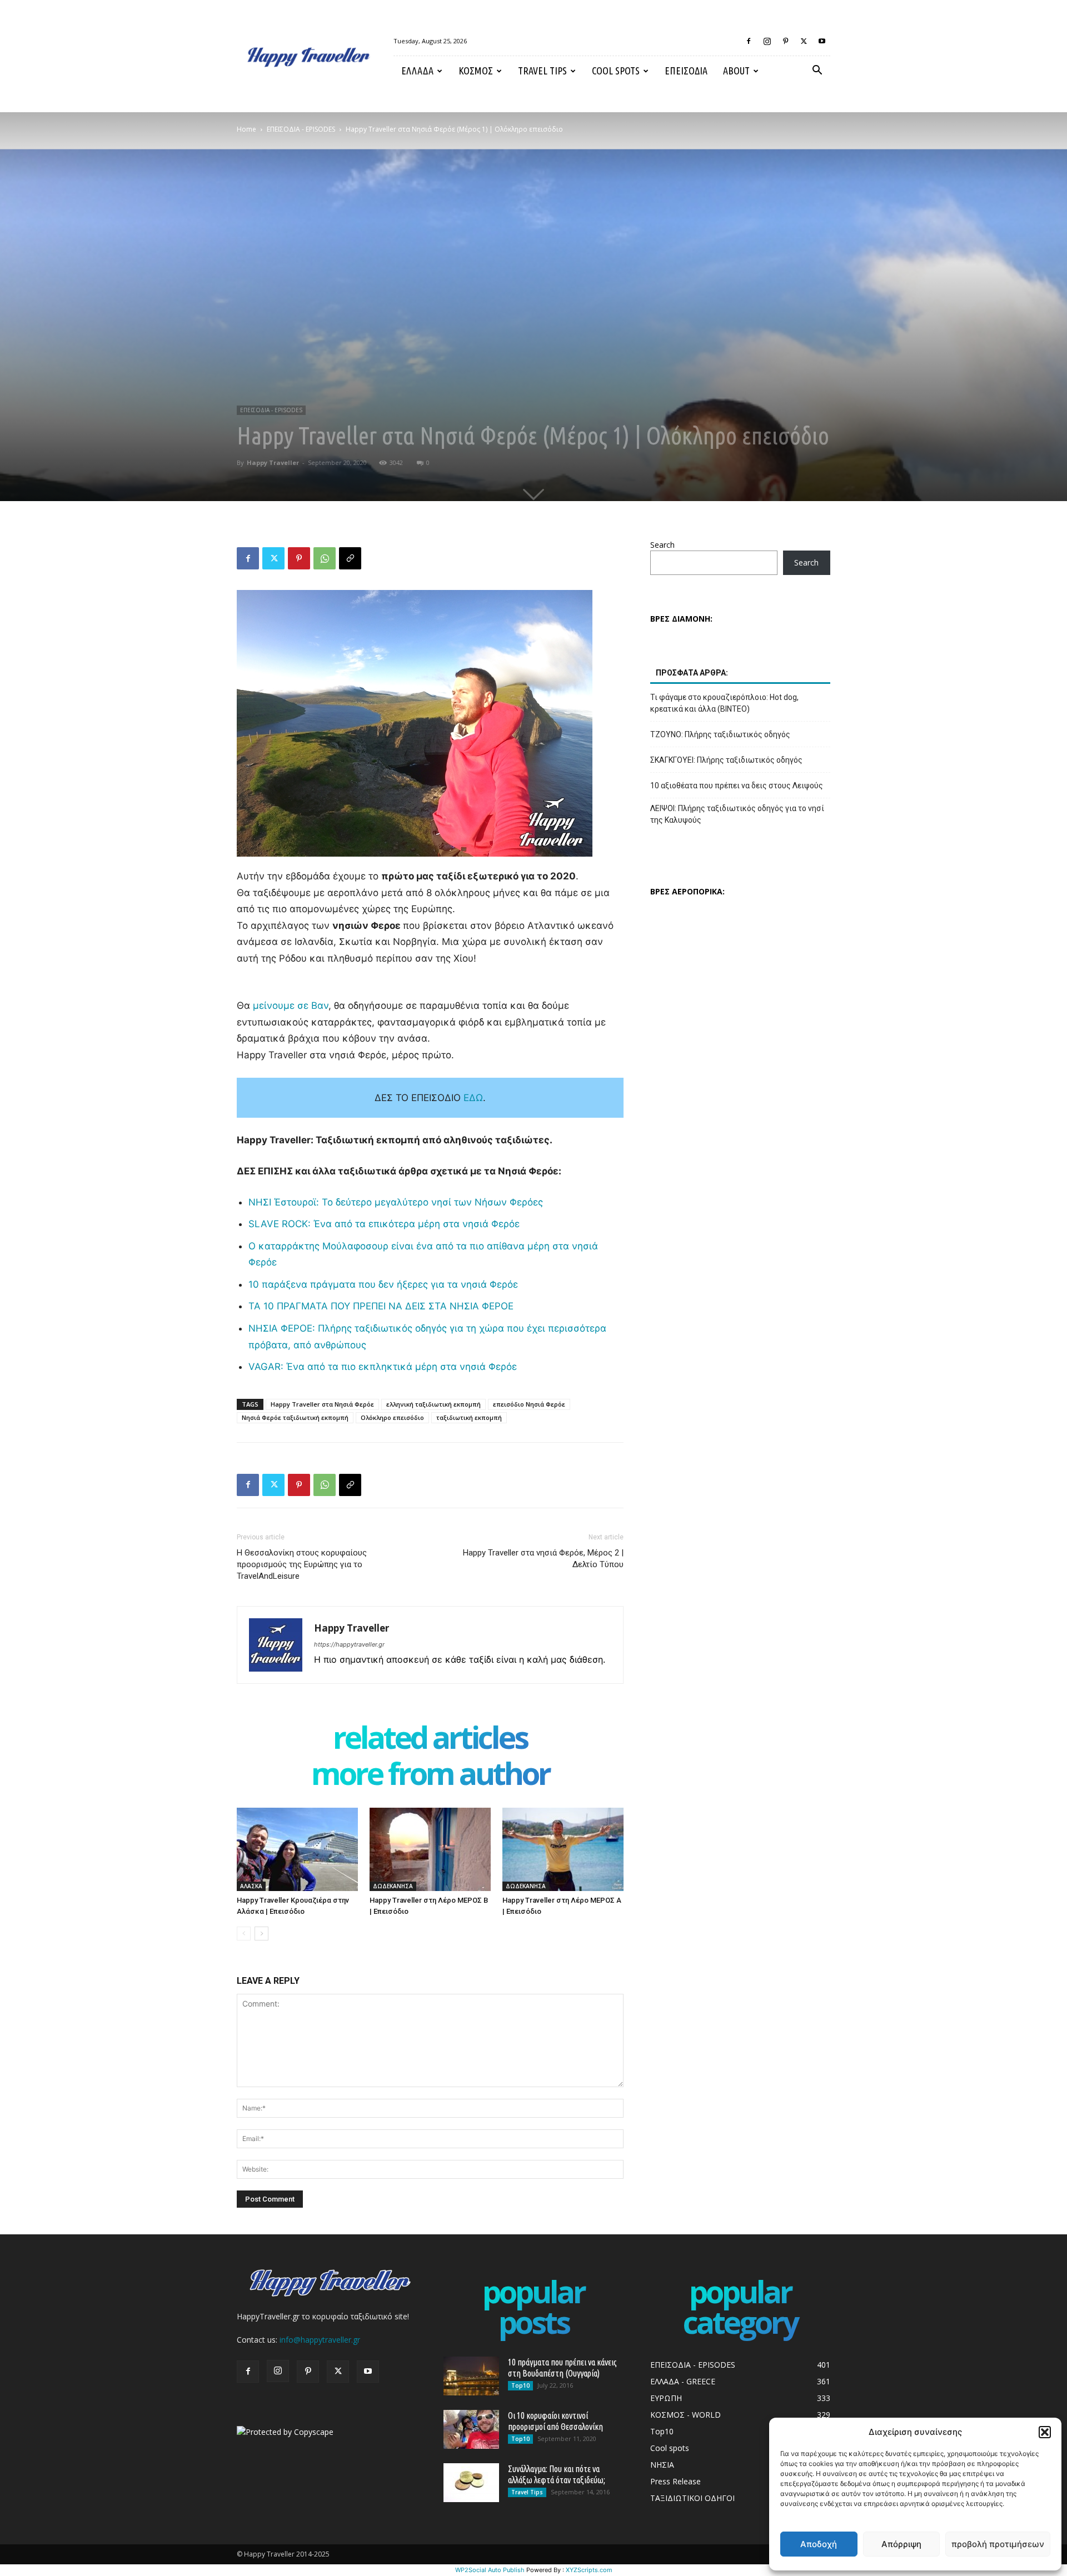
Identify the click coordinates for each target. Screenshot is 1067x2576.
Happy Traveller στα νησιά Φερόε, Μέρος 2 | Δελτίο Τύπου (543, 1559)
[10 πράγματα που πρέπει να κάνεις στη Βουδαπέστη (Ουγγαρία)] (471, 2376)
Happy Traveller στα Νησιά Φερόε (322, 1404)
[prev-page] (244, 1934)
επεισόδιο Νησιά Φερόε (529, 1404)
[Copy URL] (350, 558)
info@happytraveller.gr (320, 2340)
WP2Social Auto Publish (490, 2570)
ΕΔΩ (473, 1098)
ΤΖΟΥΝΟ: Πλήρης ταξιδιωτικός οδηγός (720, 734)
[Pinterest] (785, 41)
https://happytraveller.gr (349, 1644)
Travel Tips (542, 71)
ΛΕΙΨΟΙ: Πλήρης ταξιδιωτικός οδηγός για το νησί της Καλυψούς (737, 814)
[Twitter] (804, 41)
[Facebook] (749, 41)
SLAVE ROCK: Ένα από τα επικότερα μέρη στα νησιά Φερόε (384, 1224)
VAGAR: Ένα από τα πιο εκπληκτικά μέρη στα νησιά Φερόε (383, 1367)
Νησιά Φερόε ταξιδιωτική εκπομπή (295, 1417)
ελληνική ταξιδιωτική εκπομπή (433, 1404)
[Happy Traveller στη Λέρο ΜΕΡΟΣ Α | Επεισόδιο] (563, 1849)
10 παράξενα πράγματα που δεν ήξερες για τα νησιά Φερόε (383, 1284)
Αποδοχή (819, 2544)
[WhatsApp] (325, 558)
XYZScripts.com (589, 2570)
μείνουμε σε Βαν (291, 1006)
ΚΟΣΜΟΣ (476, 71)
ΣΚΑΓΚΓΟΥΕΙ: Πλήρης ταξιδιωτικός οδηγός (726, 760)
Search (662, 545)
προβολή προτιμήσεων (998, 2544)
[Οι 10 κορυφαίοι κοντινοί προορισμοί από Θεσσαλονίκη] (471, 2429)
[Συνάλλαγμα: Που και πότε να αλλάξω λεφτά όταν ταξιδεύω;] (471, 2483)
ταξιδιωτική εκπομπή (469, 1417)
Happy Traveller (273, 462)
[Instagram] (767, 41)
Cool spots (616, 71)
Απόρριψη (901, 2544)
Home (246, 129)
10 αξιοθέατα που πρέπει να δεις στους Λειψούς (737, 786)
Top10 (520, 2385)
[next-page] (261, 1934)
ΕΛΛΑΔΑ (417, 71)
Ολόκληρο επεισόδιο (392, 1417)
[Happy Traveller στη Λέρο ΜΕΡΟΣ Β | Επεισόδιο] (430, 1849)
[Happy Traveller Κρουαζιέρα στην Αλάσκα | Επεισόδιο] (297, 1849)
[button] (1045, 2432)
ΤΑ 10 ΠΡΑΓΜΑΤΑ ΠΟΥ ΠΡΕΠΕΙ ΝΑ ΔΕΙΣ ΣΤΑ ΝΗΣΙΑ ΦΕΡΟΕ (381, 1306)
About (736, 71)
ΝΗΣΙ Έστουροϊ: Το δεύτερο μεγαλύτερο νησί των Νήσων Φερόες (396, 1202)
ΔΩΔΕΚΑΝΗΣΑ (393, 1886)
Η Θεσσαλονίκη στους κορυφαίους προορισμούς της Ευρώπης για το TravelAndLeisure (302, 1564)
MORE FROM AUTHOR (430, 1776)
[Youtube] (822, 41)
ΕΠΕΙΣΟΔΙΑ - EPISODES (301, 129)
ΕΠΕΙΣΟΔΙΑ (686, 71)
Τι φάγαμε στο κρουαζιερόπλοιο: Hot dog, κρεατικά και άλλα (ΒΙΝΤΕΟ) (724, 703)
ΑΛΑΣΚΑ (251, 1886)
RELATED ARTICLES (430, 1740)
